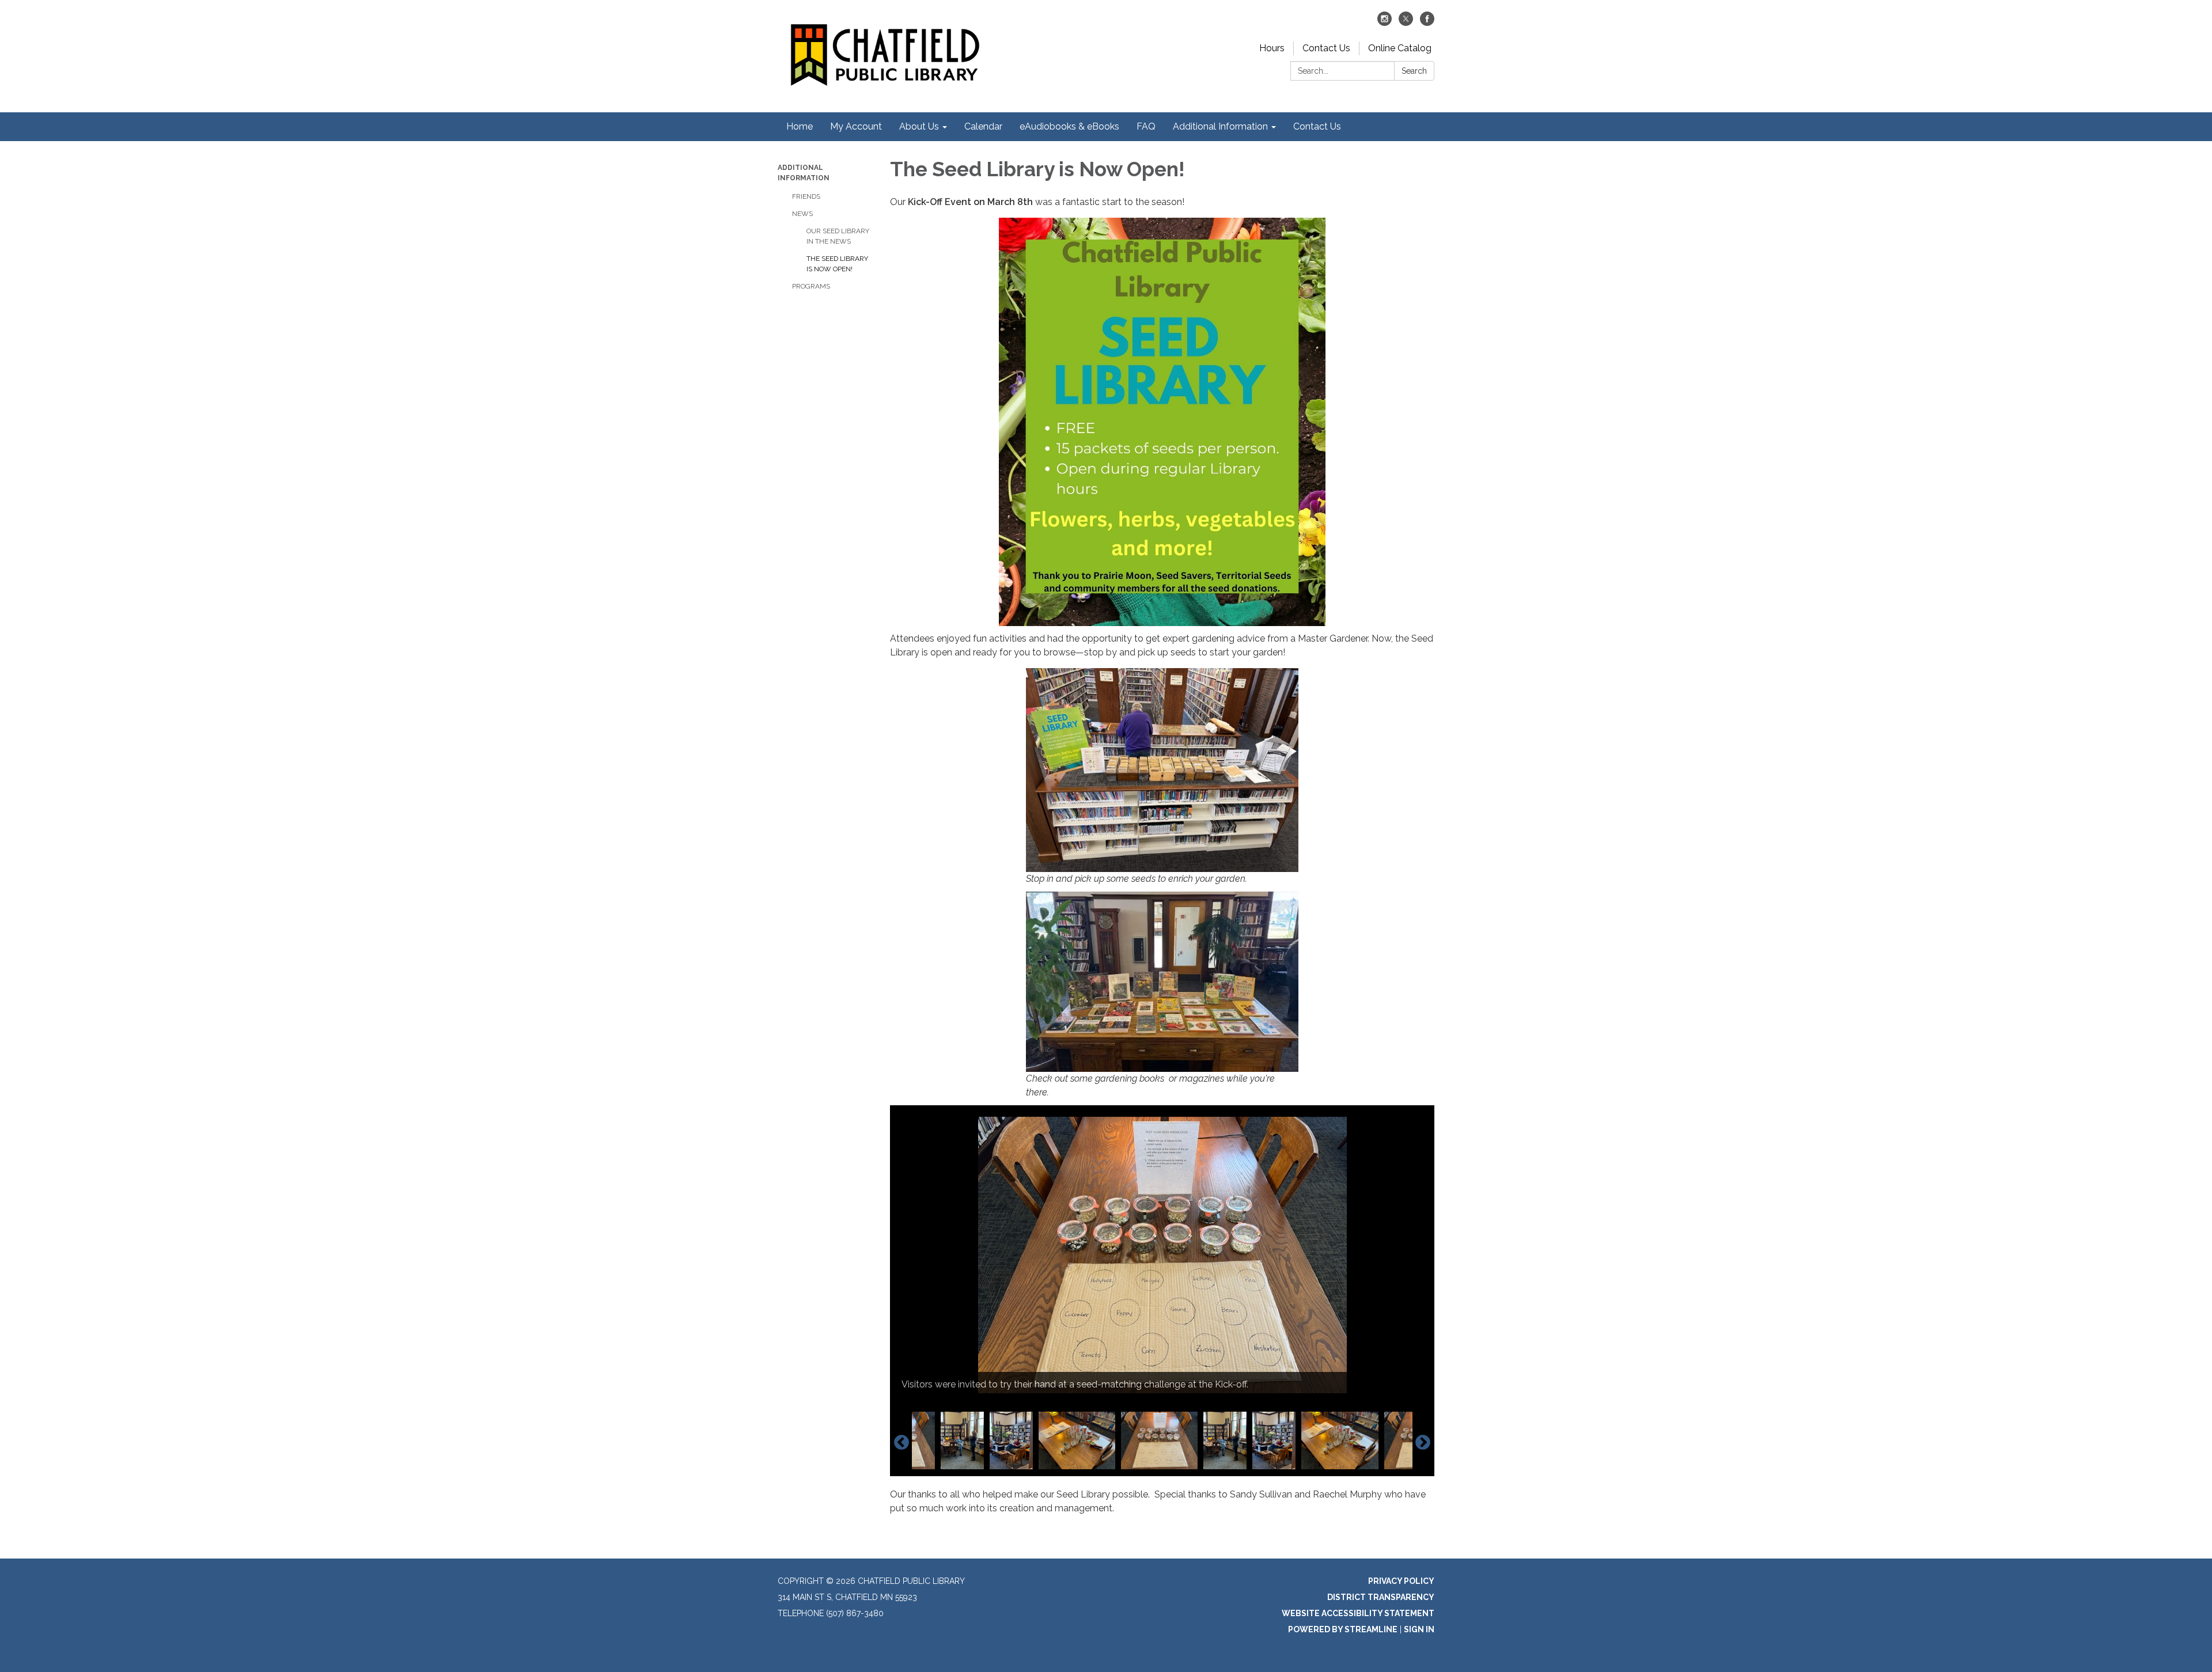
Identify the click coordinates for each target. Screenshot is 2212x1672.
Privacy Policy (1401, 1581)
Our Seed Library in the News (838, 236)
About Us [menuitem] (919, 126)
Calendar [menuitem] (983, 126)
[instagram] (1385, 23)
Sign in (1419, 1629)
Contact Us (1326, 48)
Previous (902, 1443)
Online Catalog (1400, 48)
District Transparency (1381, 1597)
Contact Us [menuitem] (1317, 126)
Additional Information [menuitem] (1220, 126)
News (802, 214)
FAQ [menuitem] (1146, 126)
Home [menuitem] (800, 126)
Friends (806, 196)
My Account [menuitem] (856, 126)
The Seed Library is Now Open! (837, 264)
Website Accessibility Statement (1358, 1613)
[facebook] (1427, 23)
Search (1414, 71)
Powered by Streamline (1343, 1629)
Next (1423, 1443)
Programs (811, 286)
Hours (1272, 48)
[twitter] (1406, 23)
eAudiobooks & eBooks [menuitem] (1069, 126)
